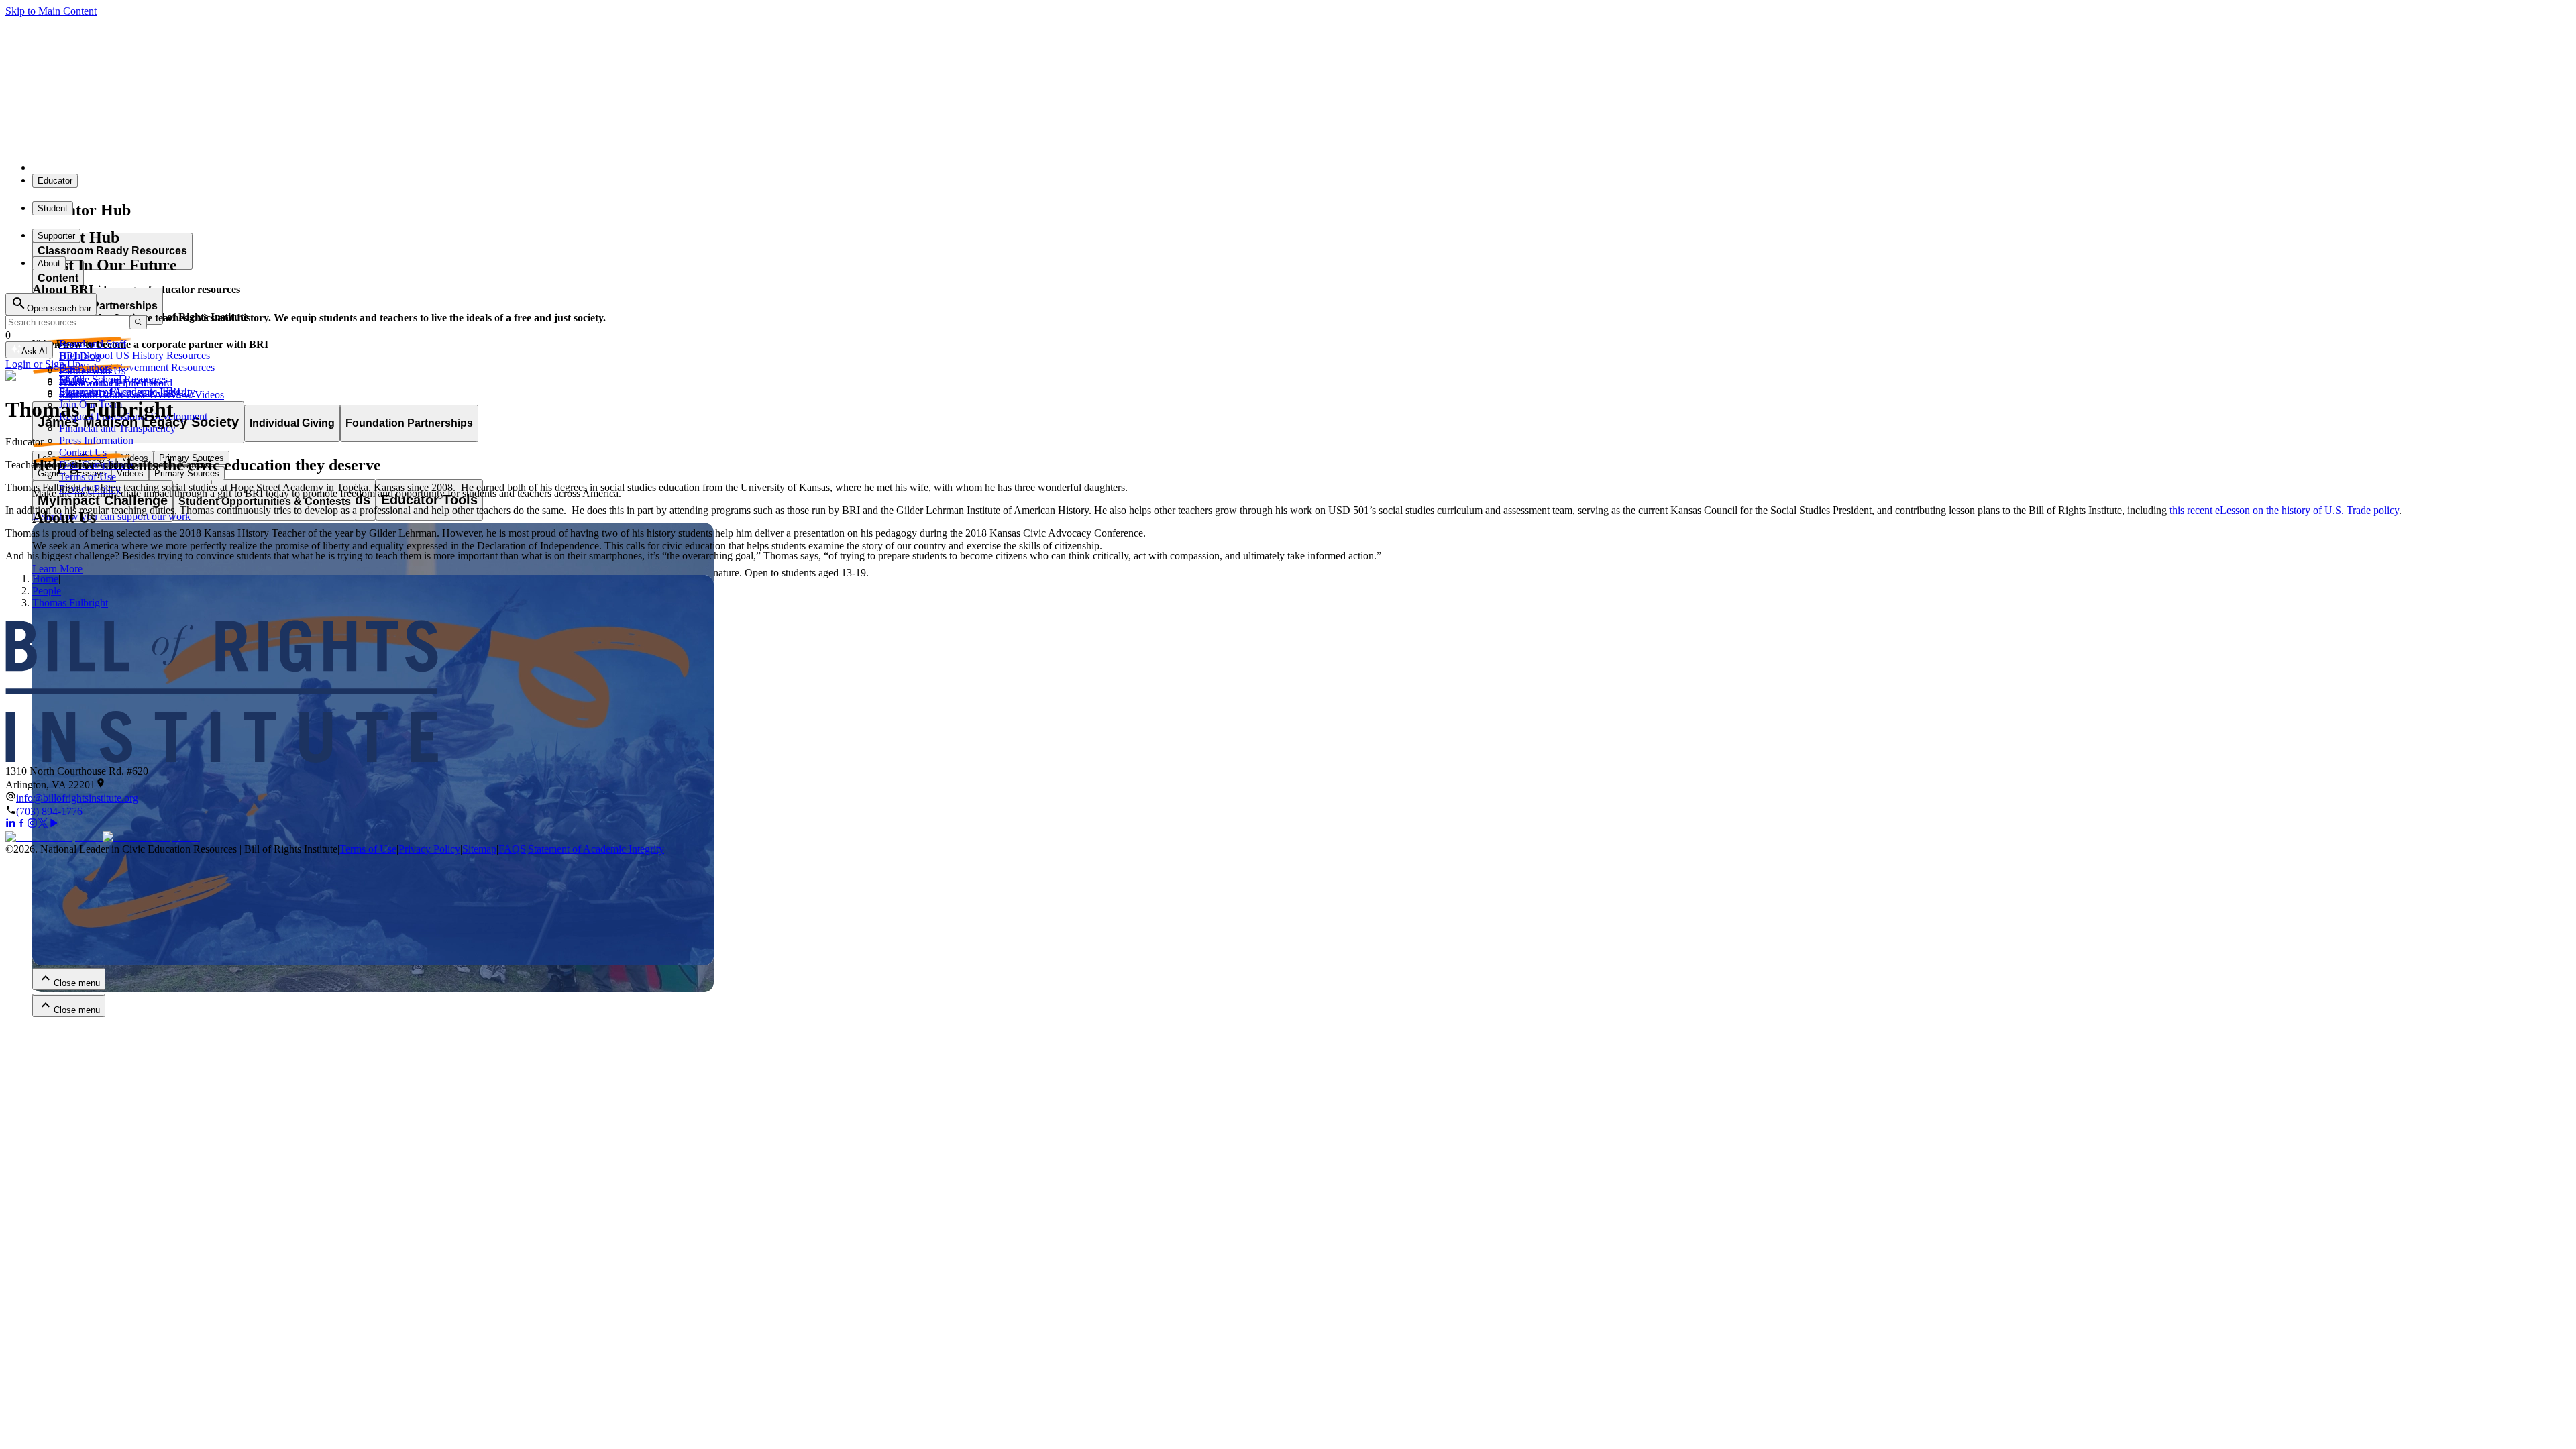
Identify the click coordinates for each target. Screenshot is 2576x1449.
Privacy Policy (429, 849)
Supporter (56, 236)
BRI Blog (80, 356)
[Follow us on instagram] (32, 825)
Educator (55, 181)
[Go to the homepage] (1288, 693)
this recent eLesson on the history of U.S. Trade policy (2284, 510)
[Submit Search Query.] (138, 322)
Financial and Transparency (117, 428)
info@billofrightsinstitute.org (77, 798)
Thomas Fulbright (70, 603)
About (49, 263)
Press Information (96, 440)
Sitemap (479, 849)
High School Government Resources (137, 367)
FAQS (512, 849)
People (47, 591)
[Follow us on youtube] (54, 825)
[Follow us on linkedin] (11, 825)
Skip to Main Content (51, 11)
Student (53, 208)
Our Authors (86, 368)
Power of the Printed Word (116, 383)
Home (45, 579)
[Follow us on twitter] (43, 825)
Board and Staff (93, 344)
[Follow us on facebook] (21, 825)
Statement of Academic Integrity (127, 392)
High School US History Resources (135, 355)
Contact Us (83, 452)
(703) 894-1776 (49, 811)
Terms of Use (88, 477)
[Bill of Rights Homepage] (249, 167)
